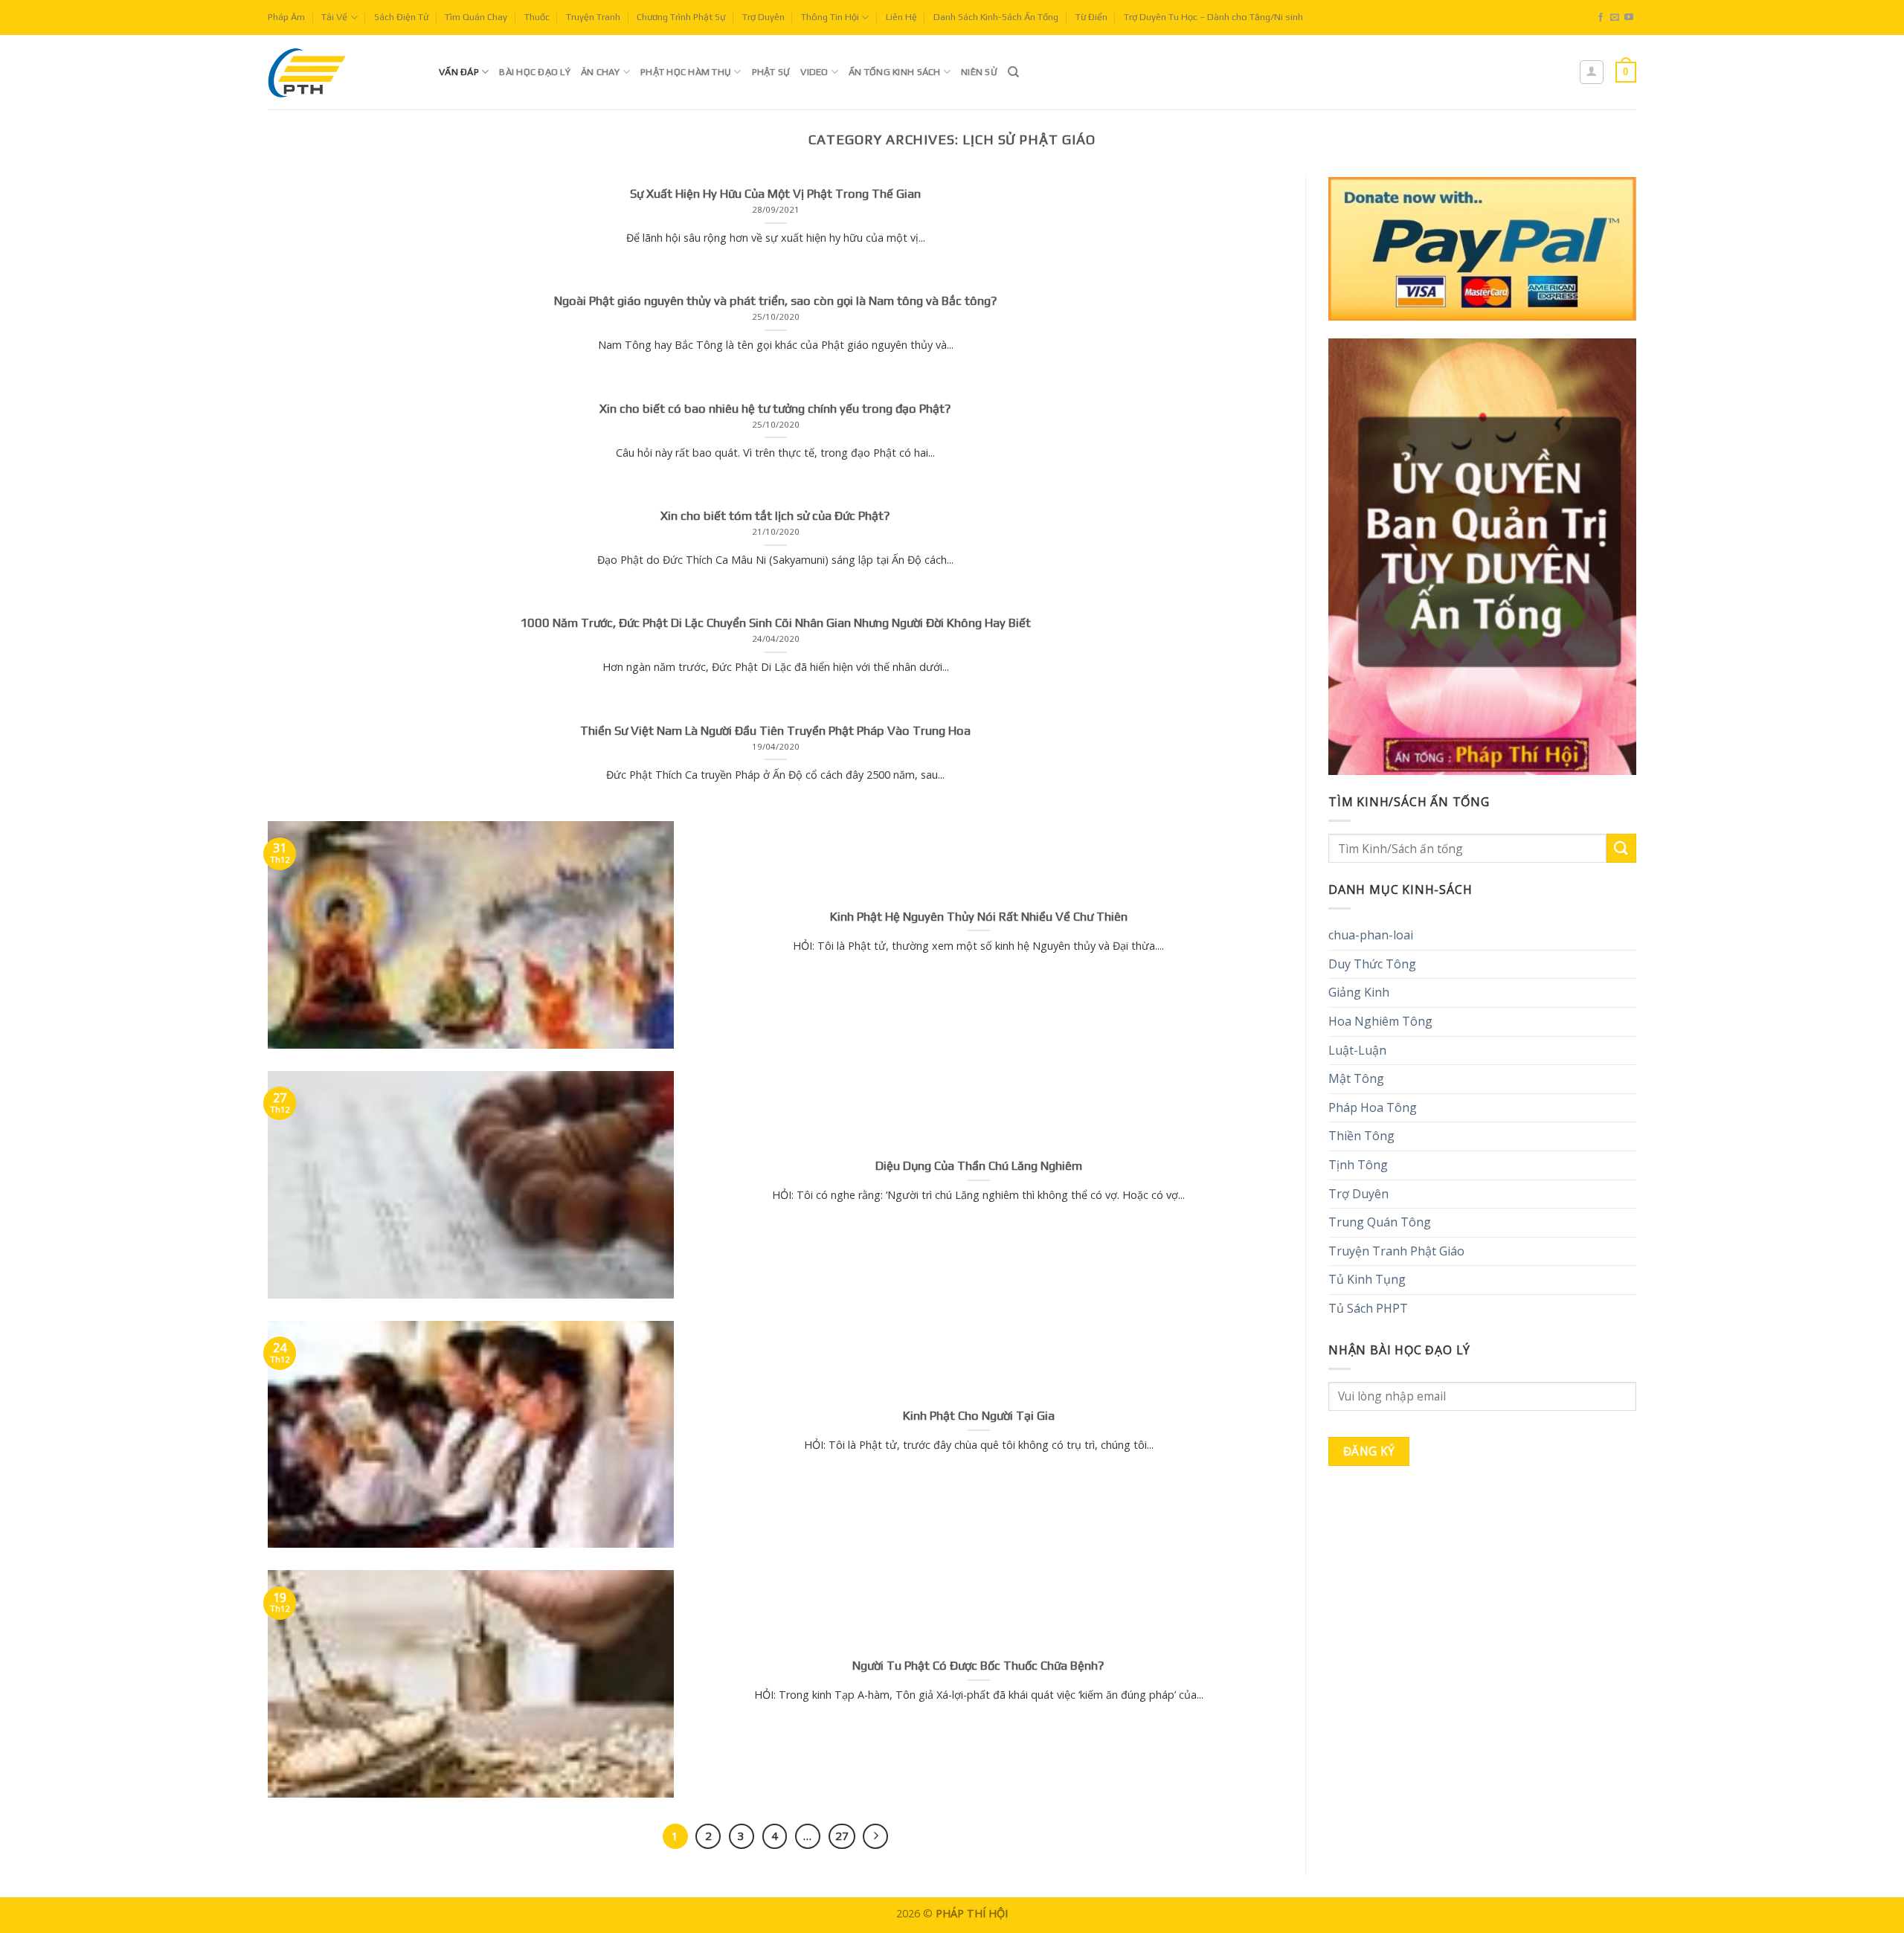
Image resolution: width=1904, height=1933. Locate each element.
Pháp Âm (286, 17)
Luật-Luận (1357, 1050)
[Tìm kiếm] (1013, 72)
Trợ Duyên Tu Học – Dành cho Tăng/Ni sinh (1213, 17)
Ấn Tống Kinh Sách (894, 72)
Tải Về (334, 17)
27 (842, 1836)
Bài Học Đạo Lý (535, 72)
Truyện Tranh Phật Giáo (1396, 1251)
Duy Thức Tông (1372, 964)
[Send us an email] (1615, 18)
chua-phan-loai (1371, 935)
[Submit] (1621, 848)
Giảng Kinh (1359, 992)
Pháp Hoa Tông (1373, 1107)
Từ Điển (1091, 17)
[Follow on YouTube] (1629, 18)
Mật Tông (1356, 1078)
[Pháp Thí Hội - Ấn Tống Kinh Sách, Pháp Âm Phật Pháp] (342, 72)
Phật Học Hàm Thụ (686, 72)
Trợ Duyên (763, 17)
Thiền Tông (1361, 1136)
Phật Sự (771, 72)
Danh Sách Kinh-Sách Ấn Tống (996, 17)
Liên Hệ (901, 17)
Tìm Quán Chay (476, 17)
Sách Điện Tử (401, 17)
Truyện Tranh (593, 17)
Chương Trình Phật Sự (681, 17)
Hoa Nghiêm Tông (1380, 1021)
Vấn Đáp (459, 72)
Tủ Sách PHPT (1368, 1308)
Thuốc (537, 17)
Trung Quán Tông (1380, 1222)
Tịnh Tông (1358, 1165)
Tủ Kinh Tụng (1367, 1279)
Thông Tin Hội (830, 17)
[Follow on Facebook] (1601, 18)
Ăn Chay (601, 72)
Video (814, 72)
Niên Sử (979, 72)
